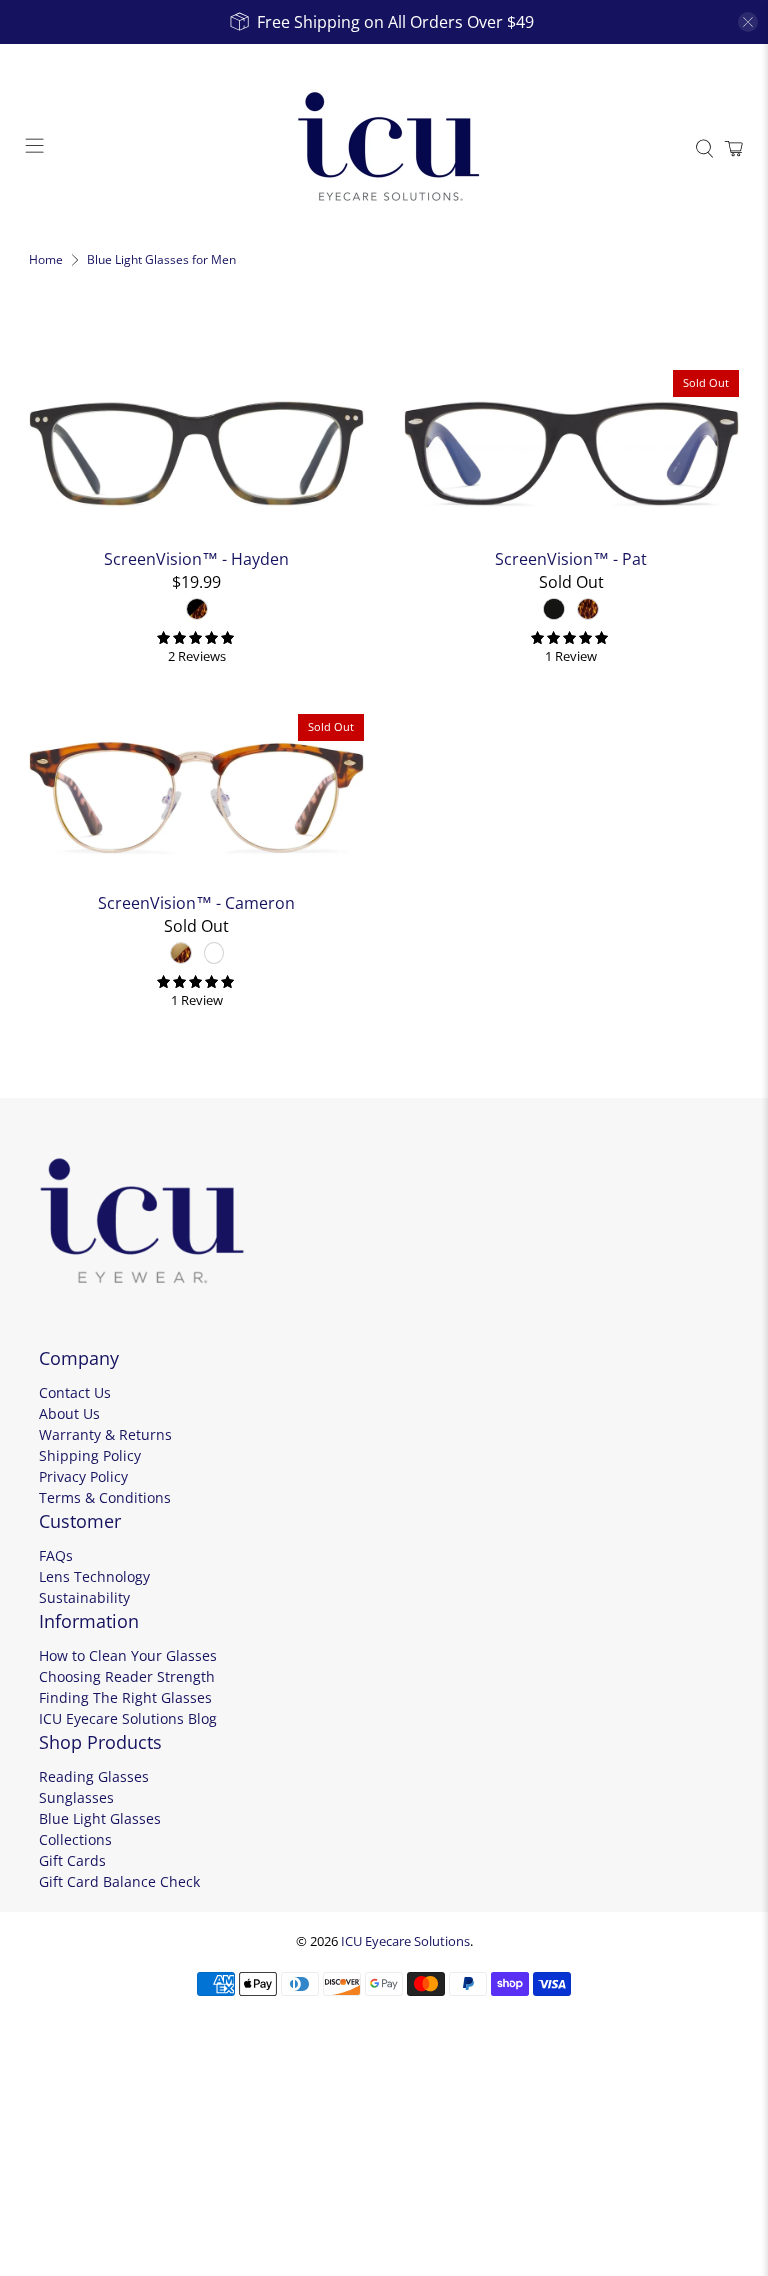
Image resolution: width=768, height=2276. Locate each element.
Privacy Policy (83, 1476)
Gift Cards (72, 1860)
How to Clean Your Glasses (128, 1655)
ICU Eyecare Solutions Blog (128, 1718)
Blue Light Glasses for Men (161, 260)
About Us (69, 1413)
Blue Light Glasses (100, 1818)
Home (46, 260)
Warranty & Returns (105, 1434)
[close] (748, 22)
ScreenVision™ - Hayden (196, 558)
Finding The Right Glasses (125, 1697)
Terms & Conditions (105, 1497)
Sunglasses (76, 1797)
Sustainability (84, 1597)
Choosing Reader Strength (127, 1676)
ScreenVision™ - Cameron (196, 902)
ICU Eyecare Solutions (405, 1941)
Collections (75, 1839)
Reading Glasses (94, 1776)
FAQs (56, 1555)
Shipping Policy (90, 1455)
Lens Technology (94, 1576)
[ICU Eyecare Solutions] (384, 149)
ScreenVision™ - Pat (571, 558)
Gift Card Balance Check (119, 1881)
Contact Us (75, 1392)
